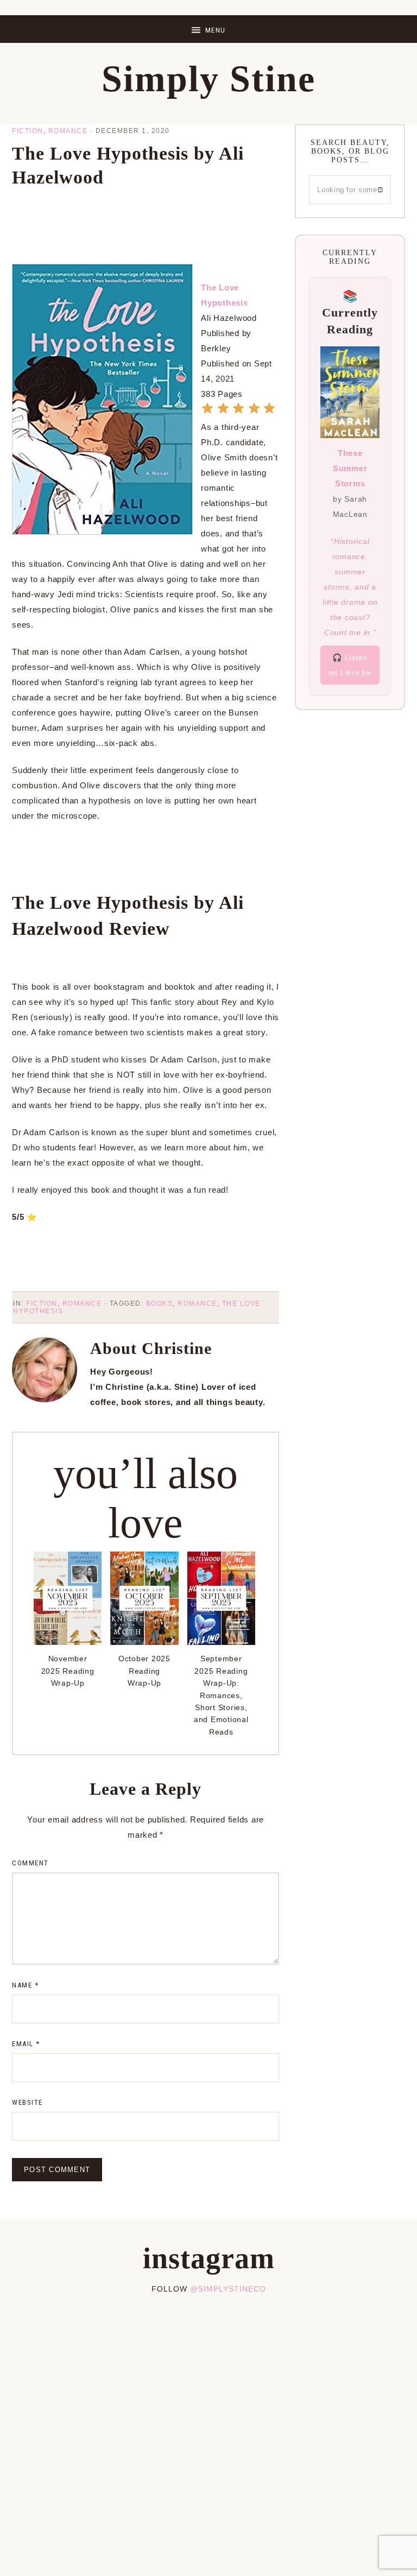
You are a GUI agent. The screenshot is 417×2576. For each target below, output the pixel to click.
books (160, 1303)
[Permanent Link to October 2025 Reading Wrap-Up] (144, 1642)
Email (26, 2044)
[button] (208, 29)
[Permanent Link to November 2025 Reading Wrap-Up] (68, 1642)
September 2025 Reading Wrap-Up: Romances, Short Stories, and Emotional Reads (221, 1695)
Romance (68, 131)
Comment (30, 1863)
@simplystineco (228, 2289)
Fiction (28, 131)
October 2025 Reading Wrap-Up (144, 1671)
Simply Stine (208, 79)
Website (27, 2102)
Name (25, 1985)
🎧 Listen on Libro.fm (350, 665)
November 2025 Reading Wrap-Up (68, 1671)
